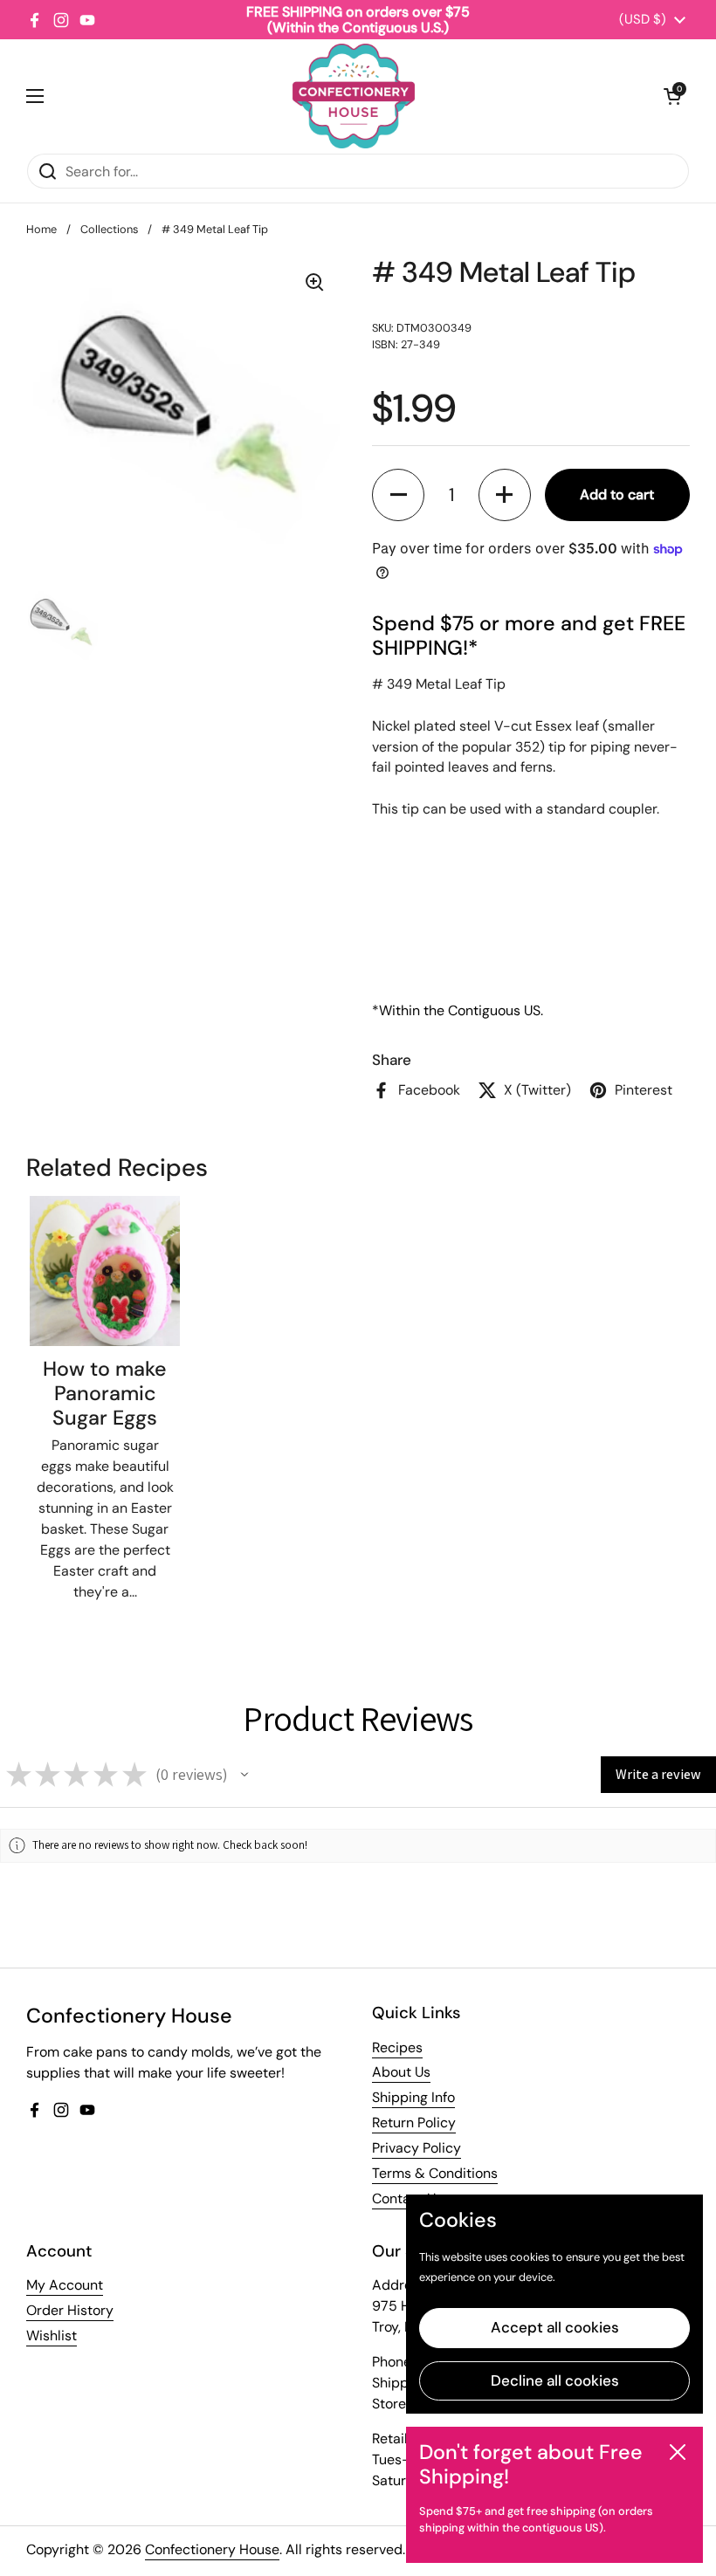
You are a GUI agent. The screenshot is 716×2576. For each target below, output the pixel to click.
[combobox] (358, 171)
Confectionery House (212, 2549)
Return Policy (414, 2123)
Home (41, 229)
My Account (65, 2285)
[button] (672, 96)
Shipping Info (413, 2097)
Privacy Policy (417, 2148)
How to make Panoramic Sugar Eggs (105, 1393)
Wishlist (52, 2336)
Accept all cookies (555, 2327)
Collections (109, 229)
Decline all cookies (555, 2380)
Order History (70, 2310)
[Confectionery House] (354, 96)
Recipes (397, 2047)
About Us (401, 2072)
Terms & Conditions (435, 2173)
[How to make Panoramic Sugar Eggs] (105, 1271)
